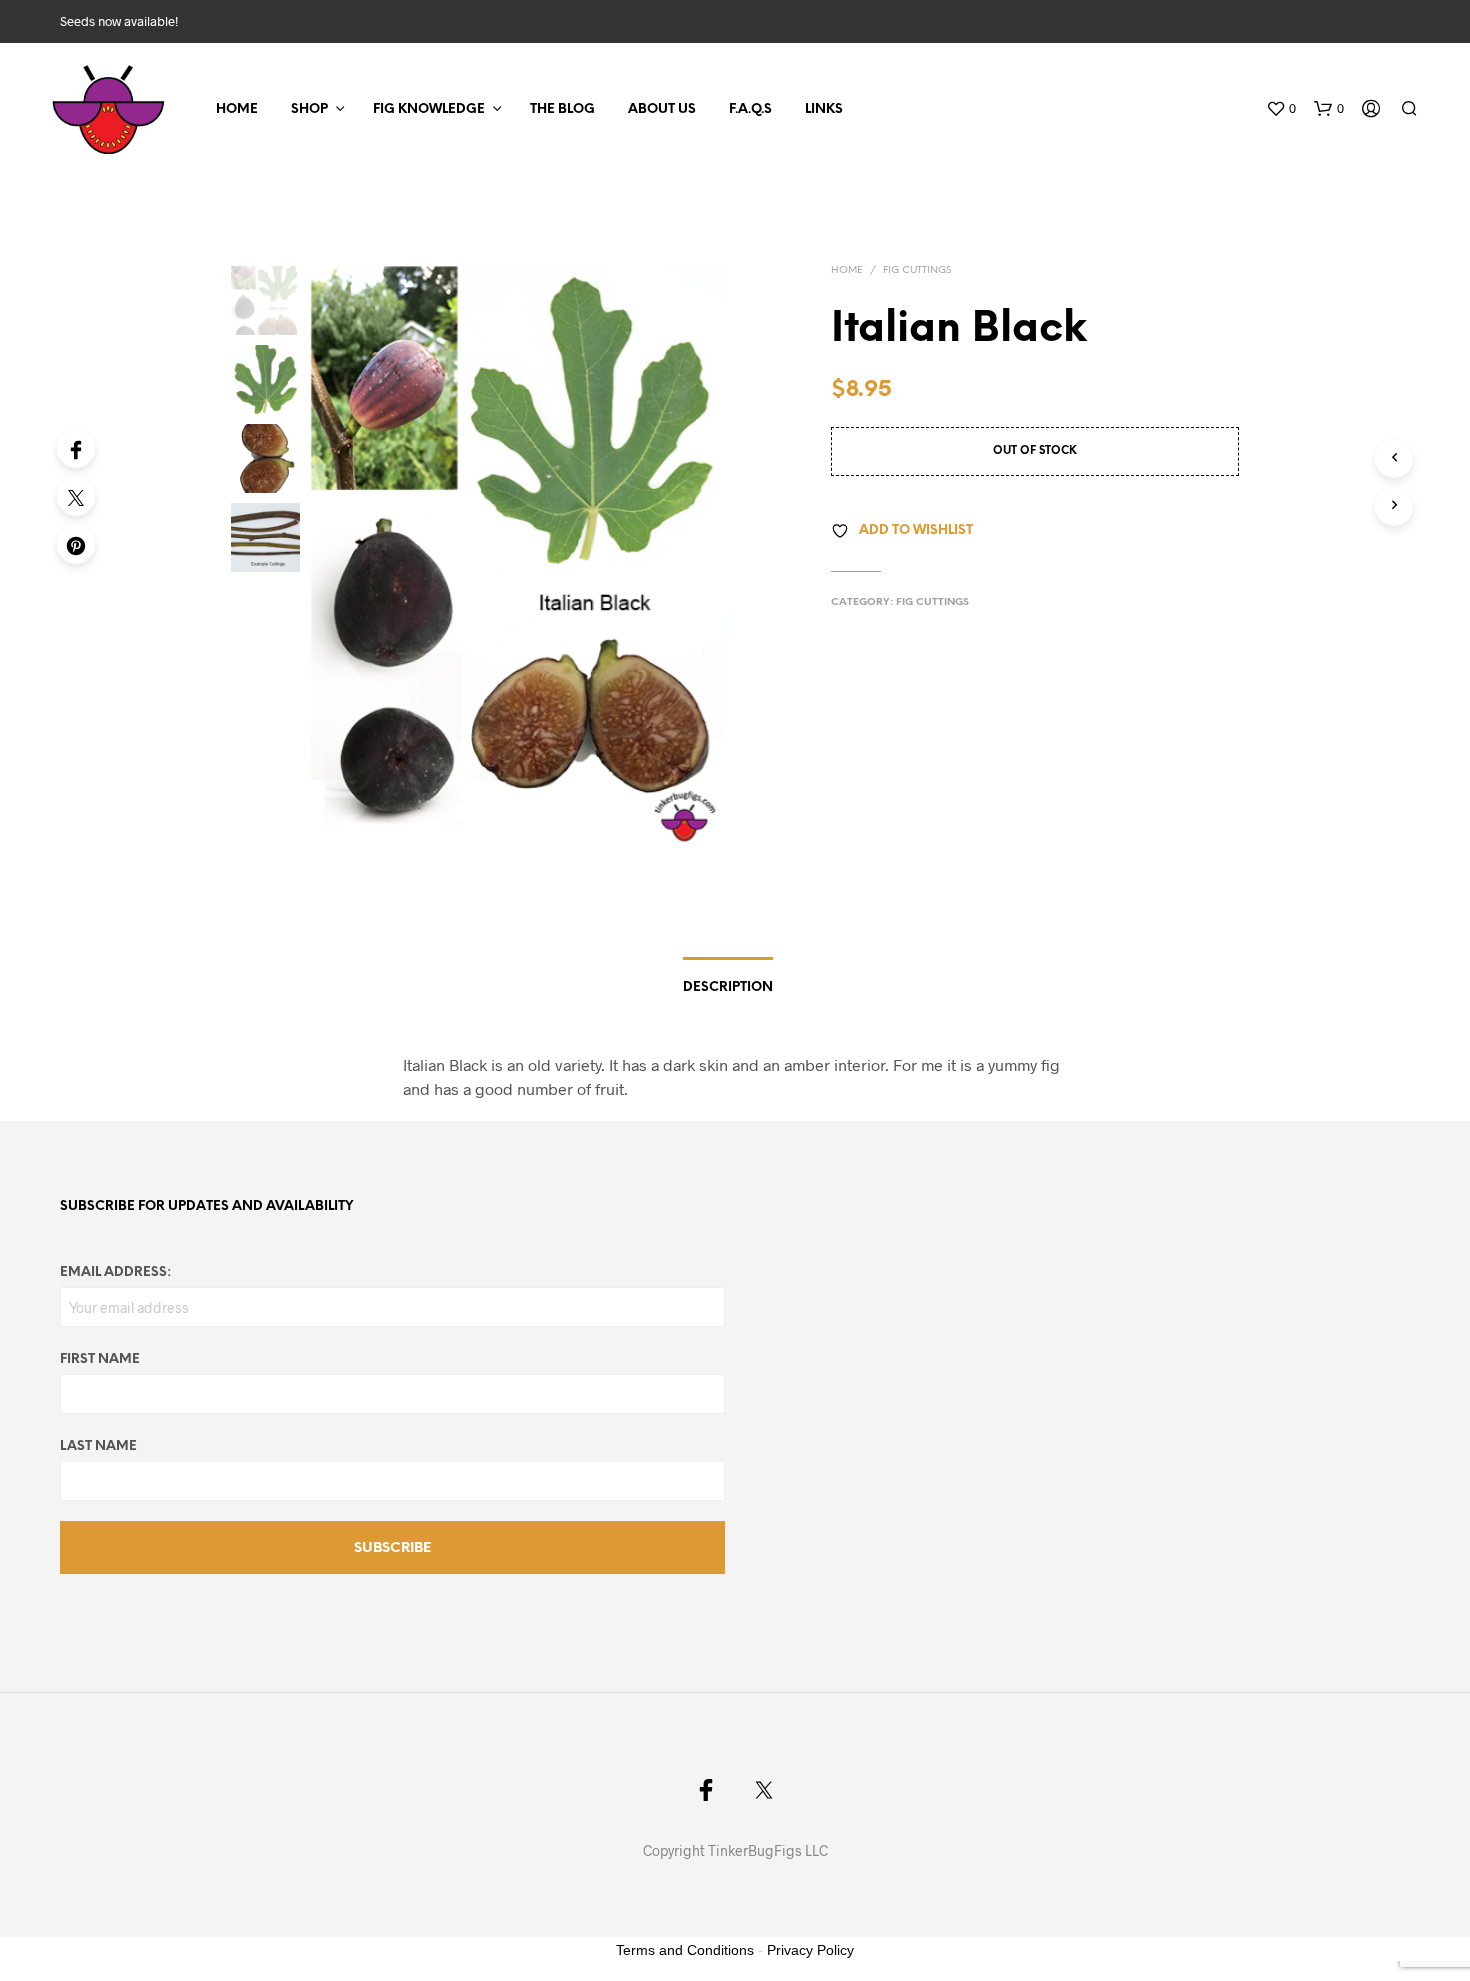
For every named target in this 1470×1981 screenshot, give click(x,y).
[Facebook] (76, 449)
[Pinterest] (76, 545)
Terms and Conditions (685, 1950)
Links (824, 109)
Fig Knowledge (429, 109)
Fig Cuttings (917, 270)
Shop (309, 109)
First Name (100, 1359)
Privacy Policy (810, 1950)
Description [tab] (728, 987)
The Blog (562, 109)
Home (237, 109)
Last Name (98, 1446)
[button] (1281, 109)
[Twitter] (76, 497)
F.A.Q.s (750, 109)
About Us (662, 109)
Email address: (115, 1272)
